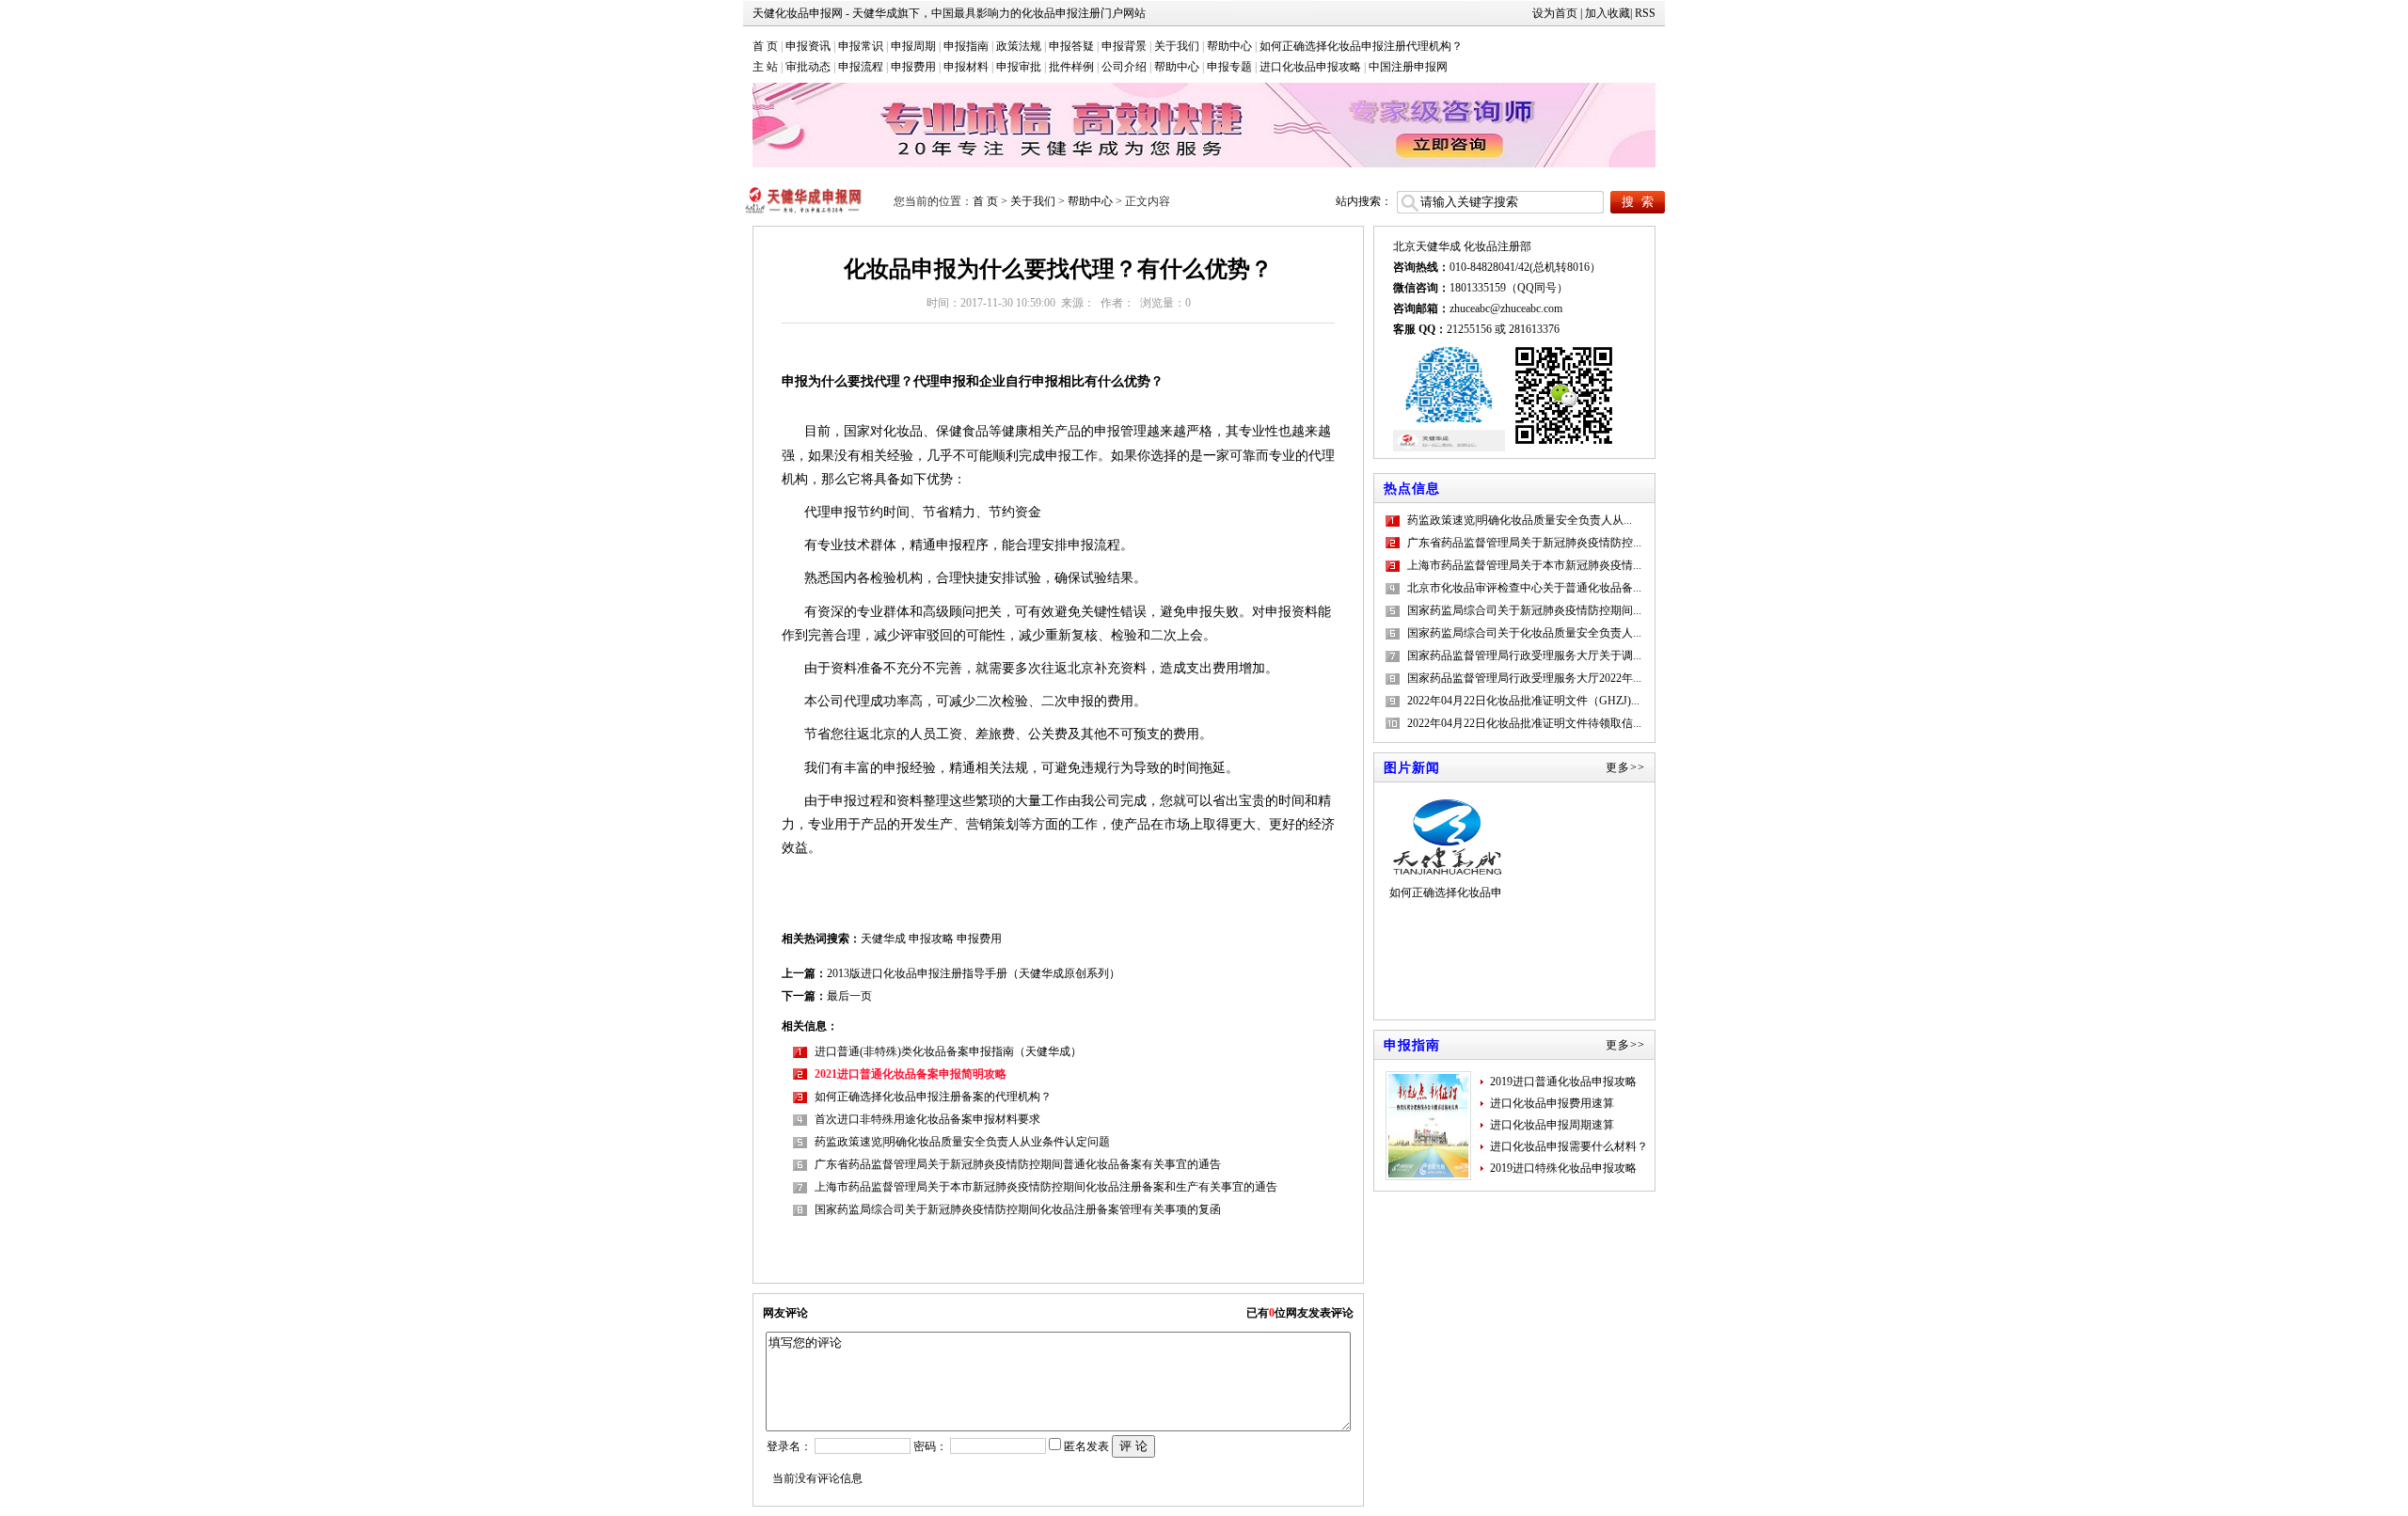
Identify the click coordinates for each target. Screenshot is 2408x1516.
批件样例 (1071, 67)
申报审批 (1019, 67)
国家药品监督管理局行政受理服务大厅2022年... (1524, 678)
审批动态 (808, 67)
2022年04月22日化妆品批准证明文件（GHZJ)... (1523, 701)
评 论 (1133, 1446)
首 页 (765, 46)
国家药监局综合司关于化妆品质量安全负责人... (1524, 633)
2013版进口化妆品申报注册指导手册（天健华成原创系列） (974, 973)
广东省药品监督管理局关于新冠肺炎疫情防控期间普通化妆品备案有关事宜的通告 (1018, 1164)
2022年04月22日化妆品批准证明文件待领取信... (1524, 723)
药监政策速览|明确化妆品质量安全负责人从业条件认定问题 (962, 1142)
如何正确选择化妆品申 (1446, 892)
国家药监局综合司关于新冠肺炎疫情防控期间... (1524, 610)
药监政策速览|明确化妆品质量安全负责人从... (1520, 520)
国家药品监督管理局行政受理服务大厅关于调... (1524, 655)
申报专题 (1229, 67)
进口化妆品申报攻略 (1310, 67)
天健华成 (883, 939)
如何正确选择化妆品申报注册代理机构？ (1361, 46)
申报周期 (913, 46)
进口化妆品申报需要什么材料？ (1569, 1146)
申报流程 (861, 67)
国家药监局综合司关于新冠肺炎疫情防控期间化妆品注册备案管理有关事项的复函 (1018, 1209)
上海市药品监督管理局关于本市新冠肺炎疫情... (1524, 565)
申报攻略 (931, 939)
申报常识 (861, 46)
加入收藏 (1608, 13)
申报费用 (913, 67)
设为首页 (1555, 13)
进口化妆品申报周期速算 (1552, 1125)
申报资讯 (808, 46)
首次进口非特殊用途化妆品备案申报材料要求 (927, 1119)
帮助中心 (1229, 46)
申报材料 (966, 67)
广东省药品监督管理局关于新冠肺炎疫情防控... (1524, 543)
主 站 (765, 67)
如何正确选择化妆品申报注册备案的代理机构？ (933, 1097)
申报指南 (966, 46)
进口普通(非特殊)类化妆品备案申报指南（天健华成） (948, 1051)
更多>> (1625, 767)
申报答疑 (1071, 46)
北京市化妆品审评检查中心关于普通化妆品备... (1524, 588)
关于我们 (1177, 46)
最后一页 (849, 996)
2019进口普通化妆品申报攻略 (1563, 1082)
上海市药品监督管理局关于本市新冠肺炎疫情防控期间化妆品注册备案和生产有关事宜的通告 (1046, 1187)
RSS (1645, 13)
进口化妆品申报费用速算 (1552, 1103)
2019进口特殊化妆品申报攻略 (1563, 1168)
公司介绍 (1124, 67)
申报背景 (1124, 46)
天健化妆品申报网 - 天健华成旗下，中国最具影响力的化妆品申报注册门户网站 (949, 13)
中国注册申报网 (1408, 67)
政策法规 (1019, 46)
